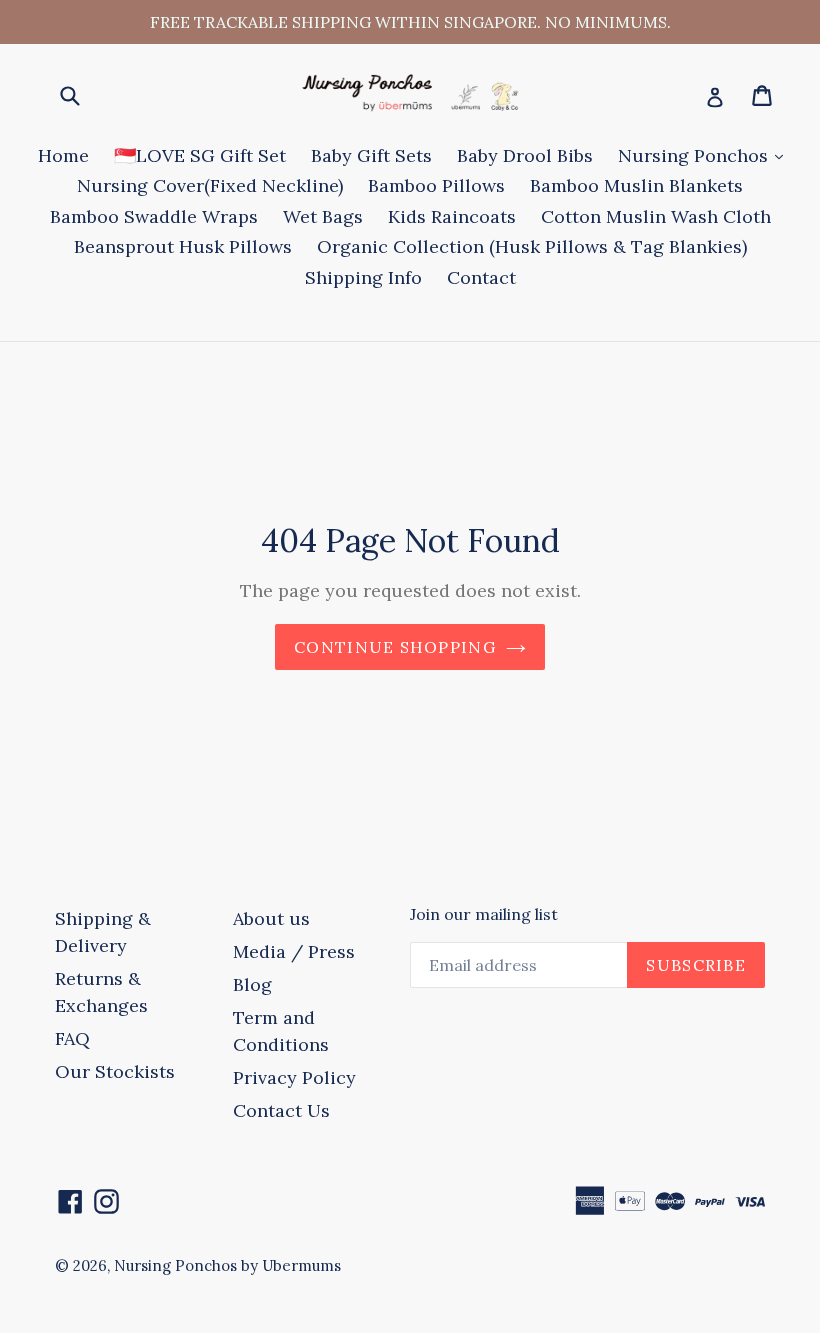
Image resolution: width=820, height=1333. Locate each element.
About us (271, 918)
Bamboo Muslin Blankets (636, 185)
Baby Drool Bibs (525, 155)
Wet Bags (323, 216)
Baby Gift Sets (371, 155)
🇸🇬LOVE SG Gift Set (200, 155)
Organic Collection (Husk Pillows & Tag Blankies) (532, 246)
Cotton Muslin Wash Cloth (656, 216)
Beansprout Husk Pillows (183, 246)
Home (63, 155)
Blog (252, 984)
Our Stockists (115, 1071)
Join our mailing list (484, 914)
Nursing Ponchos (705, 155)
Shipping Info (363, 277)
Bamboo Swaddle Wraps (154, 216)
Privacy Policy (294, 1077)
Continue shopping (395, 647)
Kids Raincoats (452, 216)
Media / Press (294, 951)
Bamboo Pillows (436, 185)
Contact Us (281, 1110)
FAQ (72, 1038)
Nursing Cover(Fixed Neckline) (210, 185)
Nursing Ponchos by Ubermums (227, 1265)
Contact (481, 277)
